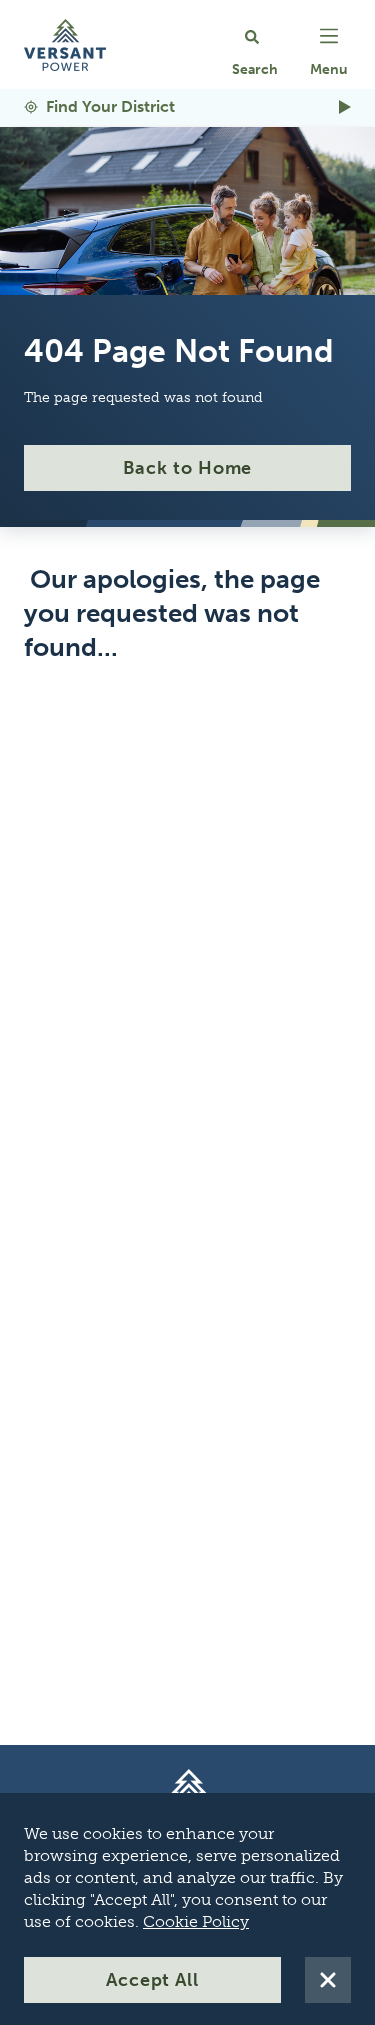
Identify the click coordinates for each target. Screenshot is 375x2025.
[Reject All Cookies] (328, 1980)
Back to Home (188, 468)
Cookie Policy (196, 1921)
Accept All (152, 1980)
